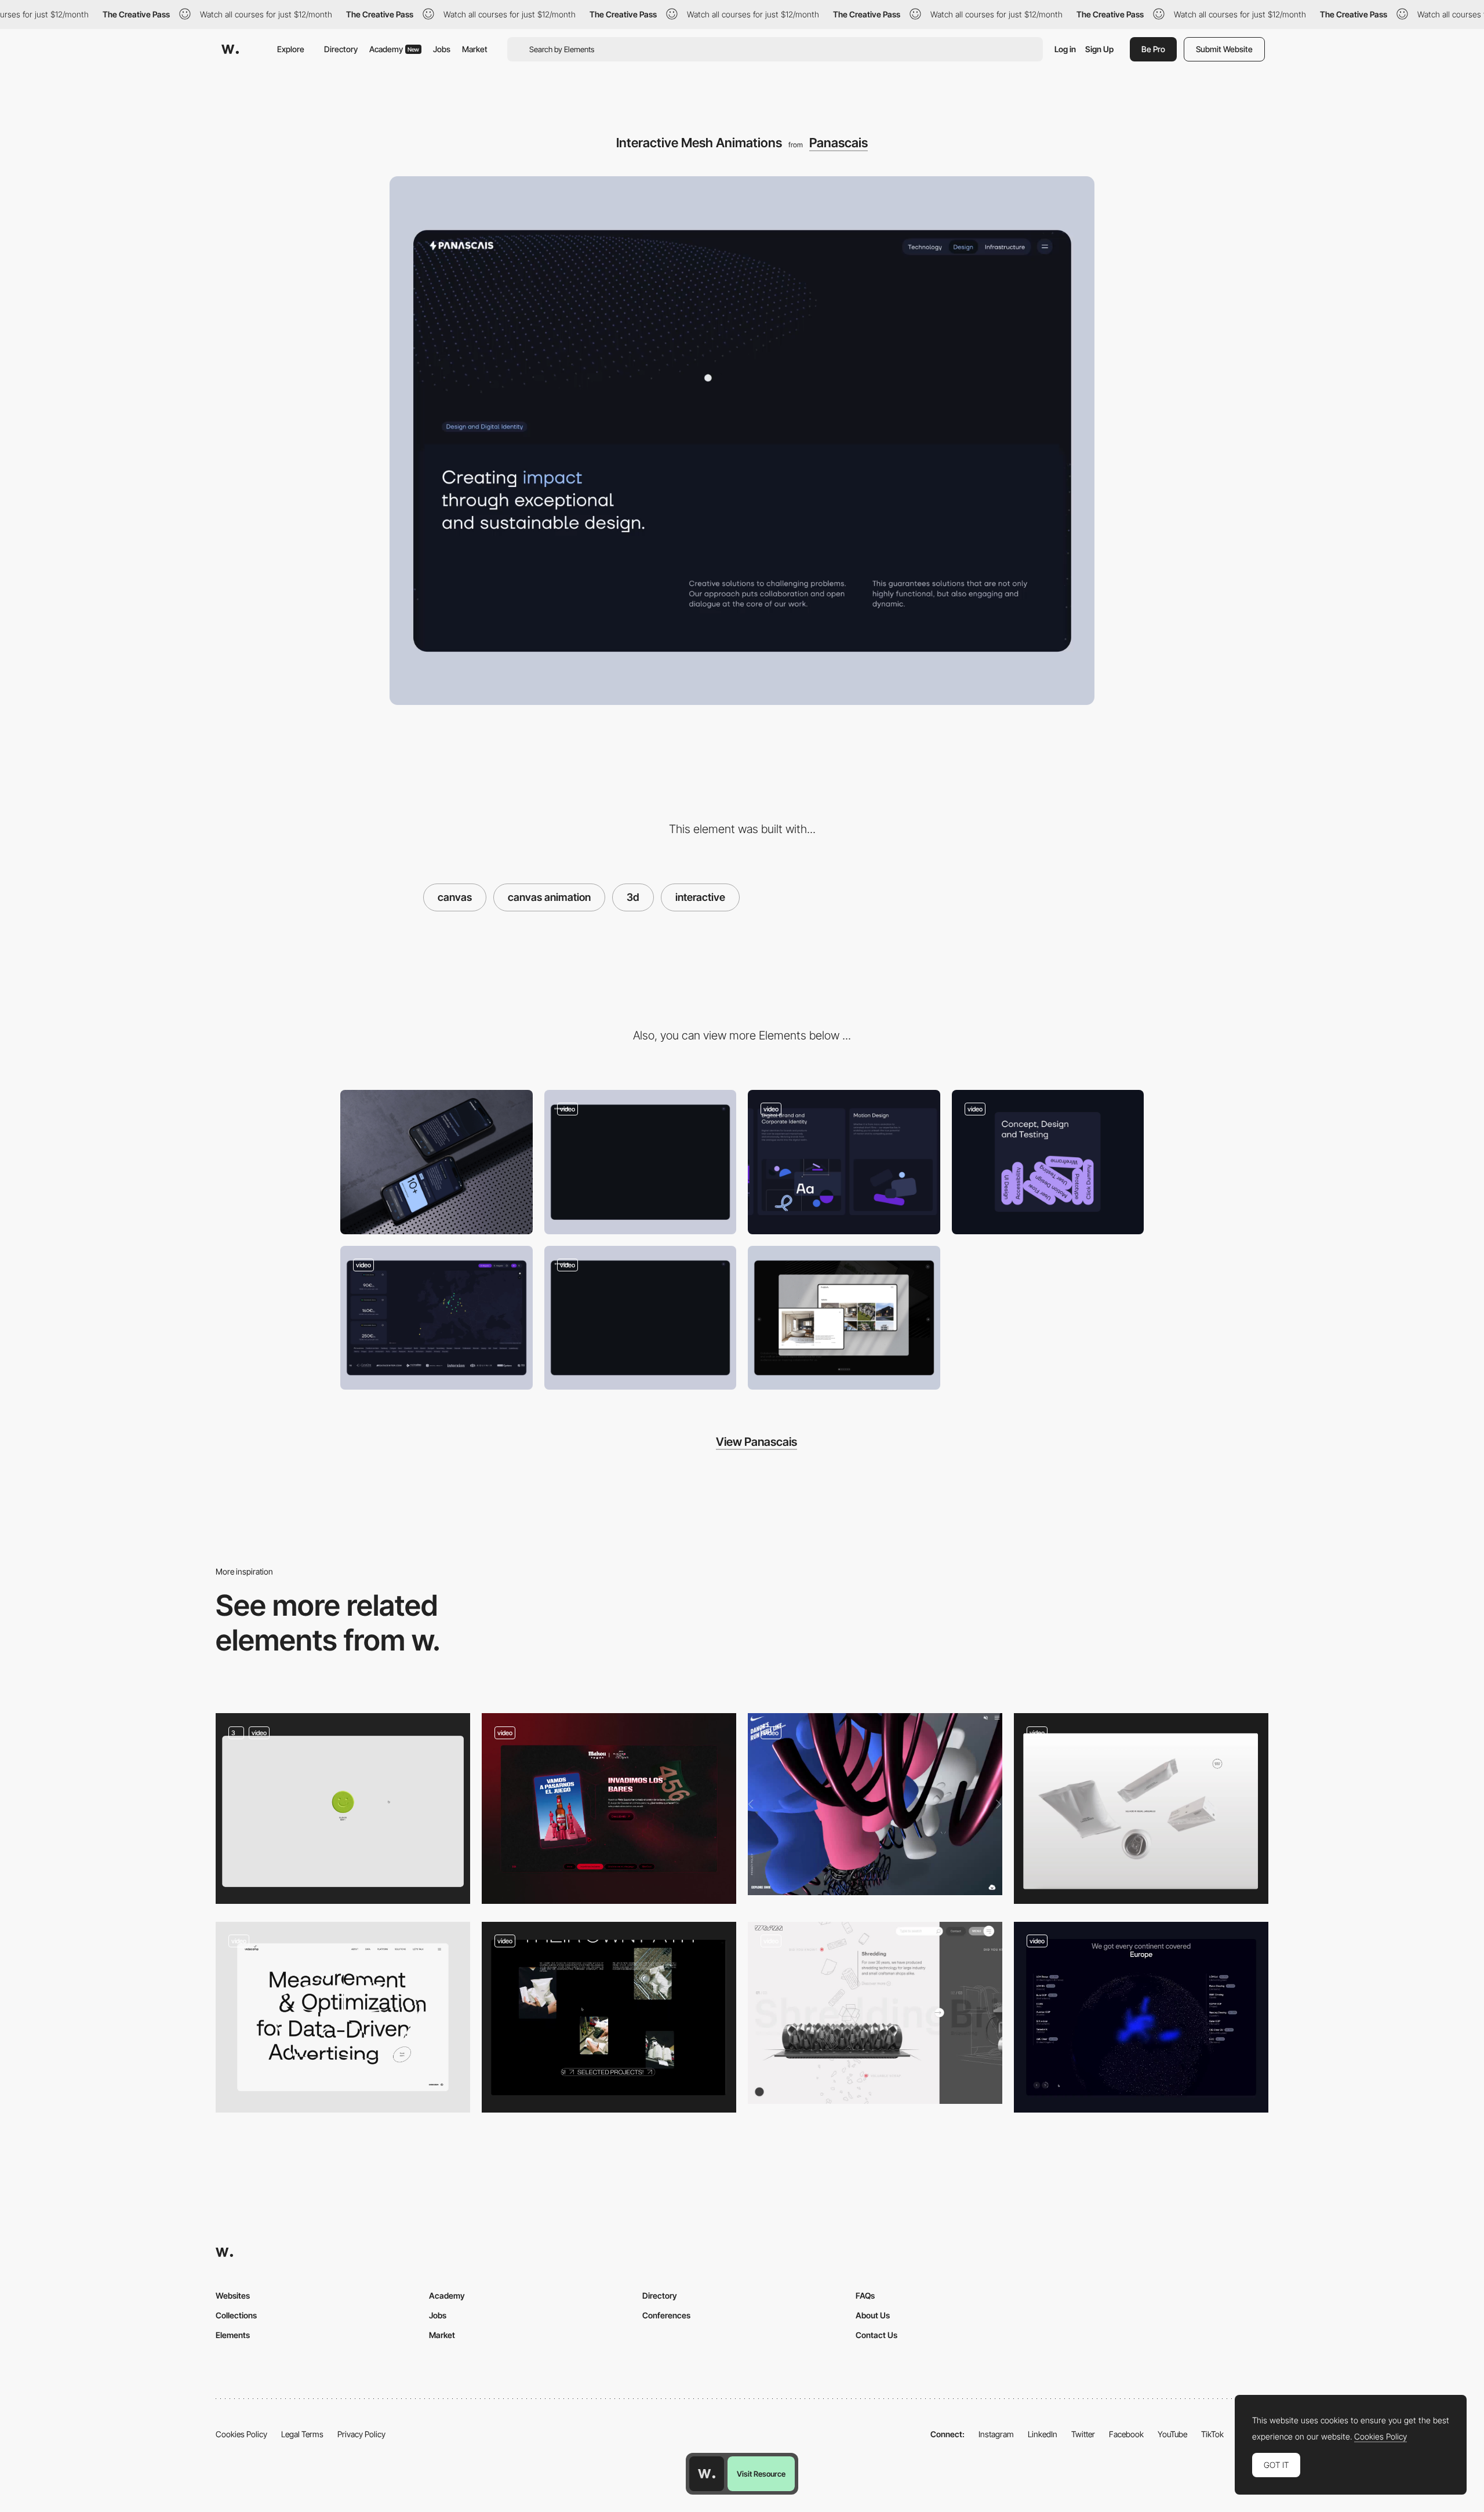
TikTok (1212, 2434)
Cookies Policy (241, 2434)
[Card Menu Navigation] (641, 1162)
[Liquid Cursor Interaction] (844, 1162)
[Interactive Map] (437, 1318)
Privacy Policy (361, 2434)
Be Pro (1153, 49)
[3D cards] (609, 1808)
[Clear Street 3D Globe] (1141, 2017)
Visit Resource (761, 2474)
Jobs (442, 49)
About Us (873, 2315)
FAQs (865, 2295)
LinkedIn (1043, 2434)
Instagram (996, 2434)
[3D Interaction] (609, 2017)
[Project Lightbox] (844, 1318)
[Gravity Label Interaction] (1048, 1162)
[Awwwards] (230, 49)
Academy (394, 49)
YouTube (1172, 2434)
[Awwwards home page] (707, 2474)
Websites (233, 2295)
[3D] (343, 1808)
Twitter (1083, 2434)
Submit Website (1224, 49)
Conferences (666, 2315)
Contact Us (876, 2335)
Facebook (1126, 2434)
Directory (341, 49)
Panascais (839, 143)
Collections (236, 2315)
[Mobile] (437, 1162)
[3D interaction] (1141, 1808)
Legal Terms (302, 2434)
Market (475, 49)
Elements (233, 2335)
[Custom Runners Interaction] (875, 1804)
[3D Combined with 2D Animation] (875, 2013)
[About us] (641, 1318)
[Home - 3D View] (343, 2017)
